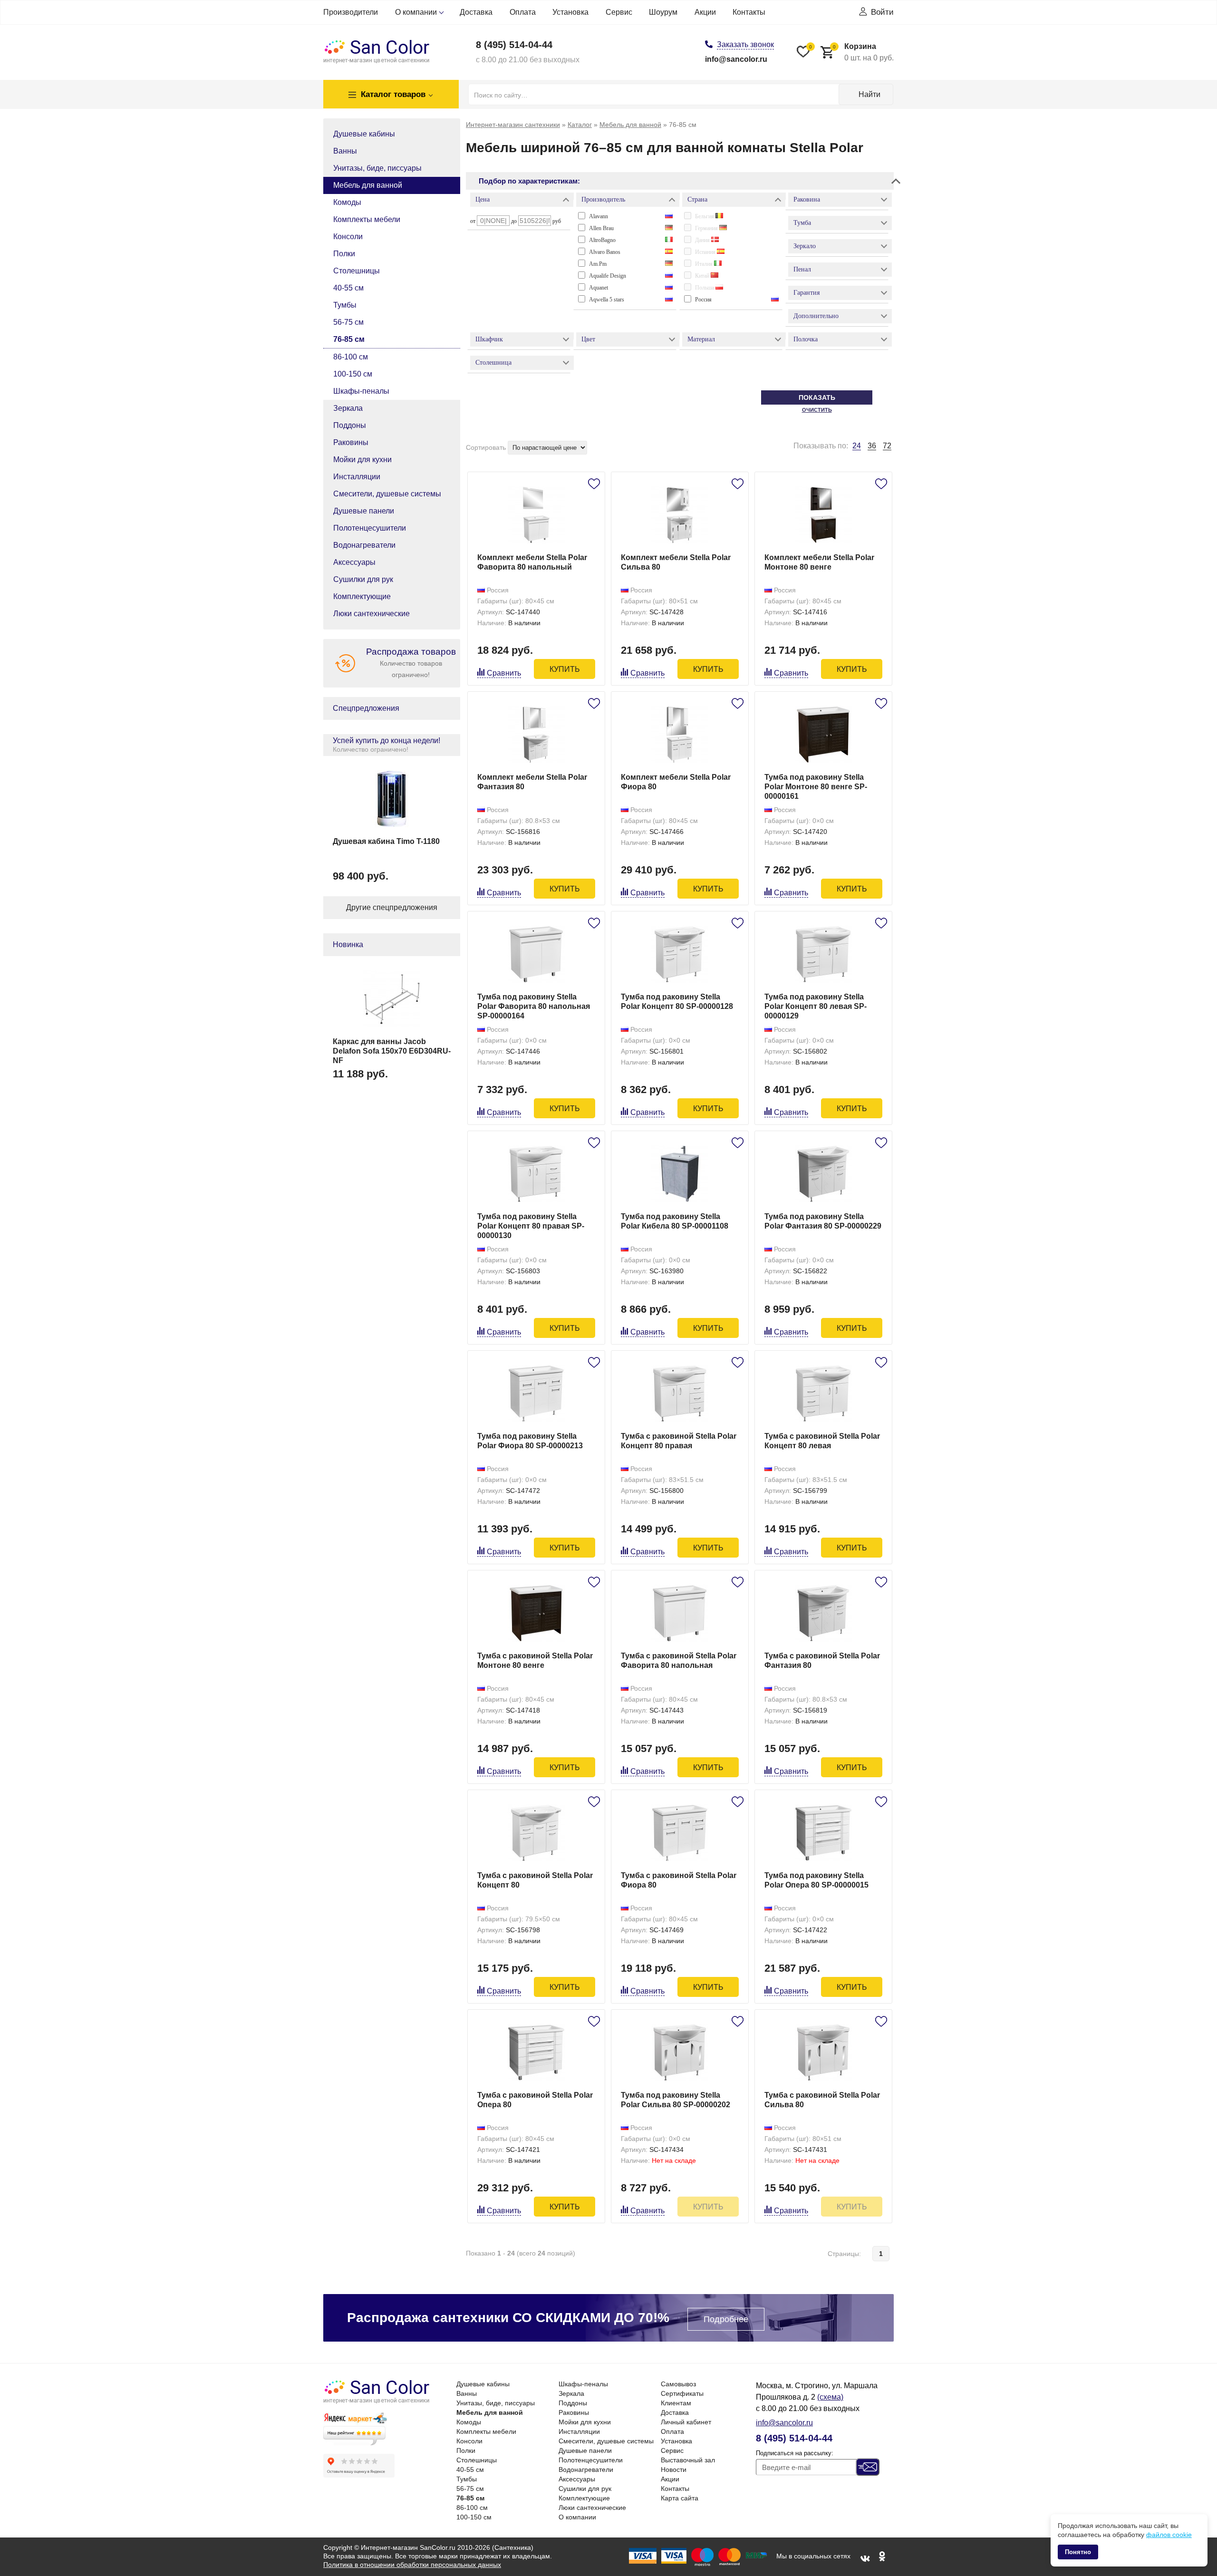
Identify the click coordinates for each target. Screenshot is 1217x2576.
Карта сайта (680, 2498)
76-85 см (349, 339)
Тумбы (345, 305)
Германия (707, 228)
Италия (705, 264)
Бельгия (705, 216)
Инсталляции (357, 477)
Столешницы (357, 271)
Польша (705, 288)
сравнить (504, 673)
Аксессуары (354, 562)
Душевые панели (364, 511)
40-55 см (348, 288)
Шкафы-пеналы (361, 391)
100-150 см (353, 374)
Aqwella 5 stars (607, 300)
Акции (705, 12)
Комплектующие (362, 596)
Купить (565, 669)
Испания (706, 252)
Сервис (619, 12)
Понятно (1078, 2552)
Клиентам (676, 2403)
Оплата (523, 12)
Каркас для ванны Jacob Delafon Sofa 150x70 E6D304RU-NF (392, 1051)
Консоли (348, 237)
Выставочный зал (688, 2460)
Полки (344, 254)
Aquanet (599, 288)
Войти (882, 12)
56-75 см (348, 322)
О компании (416, 12)
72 (887, 446)
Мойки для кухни (362, 460)
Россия (703, 300)
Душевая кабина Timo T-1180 (386, 841)
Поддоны (350, 425)
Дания (703, 240)
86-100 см (351, 357)
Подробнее (726, 2319)
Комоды (347, 202)
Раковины (351, 442)
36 (872, 446)
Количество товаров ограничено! (411, 663)
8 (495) (514, 45)
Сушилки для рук (363, 579)
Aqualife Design (608, 276)
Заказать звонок (745, 44)
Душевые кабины (364, 134)
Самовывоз (678, 2384)
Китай (703, 276)
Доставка (476, 12)
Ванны (345, 151)
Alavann (599, 216)
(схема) (830, 2397)
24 (857, 446)
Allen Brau (601, 228)
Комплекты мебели (367, 219)
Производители (351, 12)
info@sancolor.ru (736, 59)
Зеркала (348, 408)
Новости (674, 2469)
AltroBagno (602, 240)
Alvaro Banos (605, 252)
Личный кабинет (686, 2422)
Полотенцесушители (370, 528)
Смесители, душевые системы (387, 494)
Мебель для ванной (368, 185)
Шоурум (663, 12)
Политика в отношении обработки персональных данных (412, 2565)
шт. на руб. (863, 52)
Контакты (749, 12)
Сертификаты (682, 2393)
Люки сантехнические (372, 614)
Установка (570, 12)
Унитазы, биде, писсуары (377, 168)
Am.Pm (598, 264)
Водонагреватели (364, 545)
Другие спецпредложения (392, 907)
